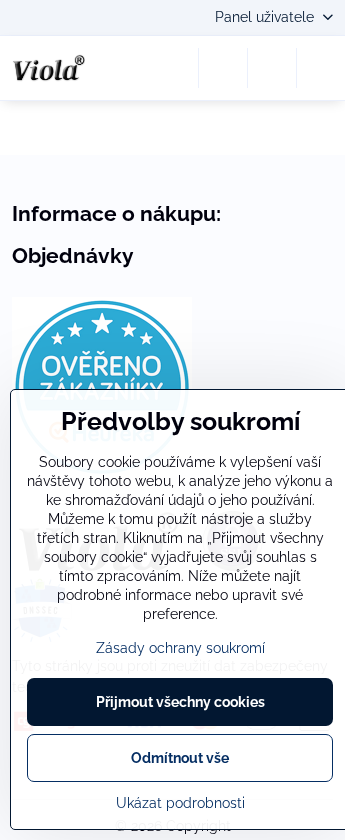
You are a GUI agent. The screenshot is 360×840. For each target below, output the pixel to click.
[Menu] (321, 68)
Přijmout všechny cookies (180, 702)
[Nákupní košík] (272, 68)
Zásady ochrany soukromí (180, 648)
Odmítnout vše (180, 758)
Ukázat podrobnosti (180, 803)
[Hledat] (223, 68)
